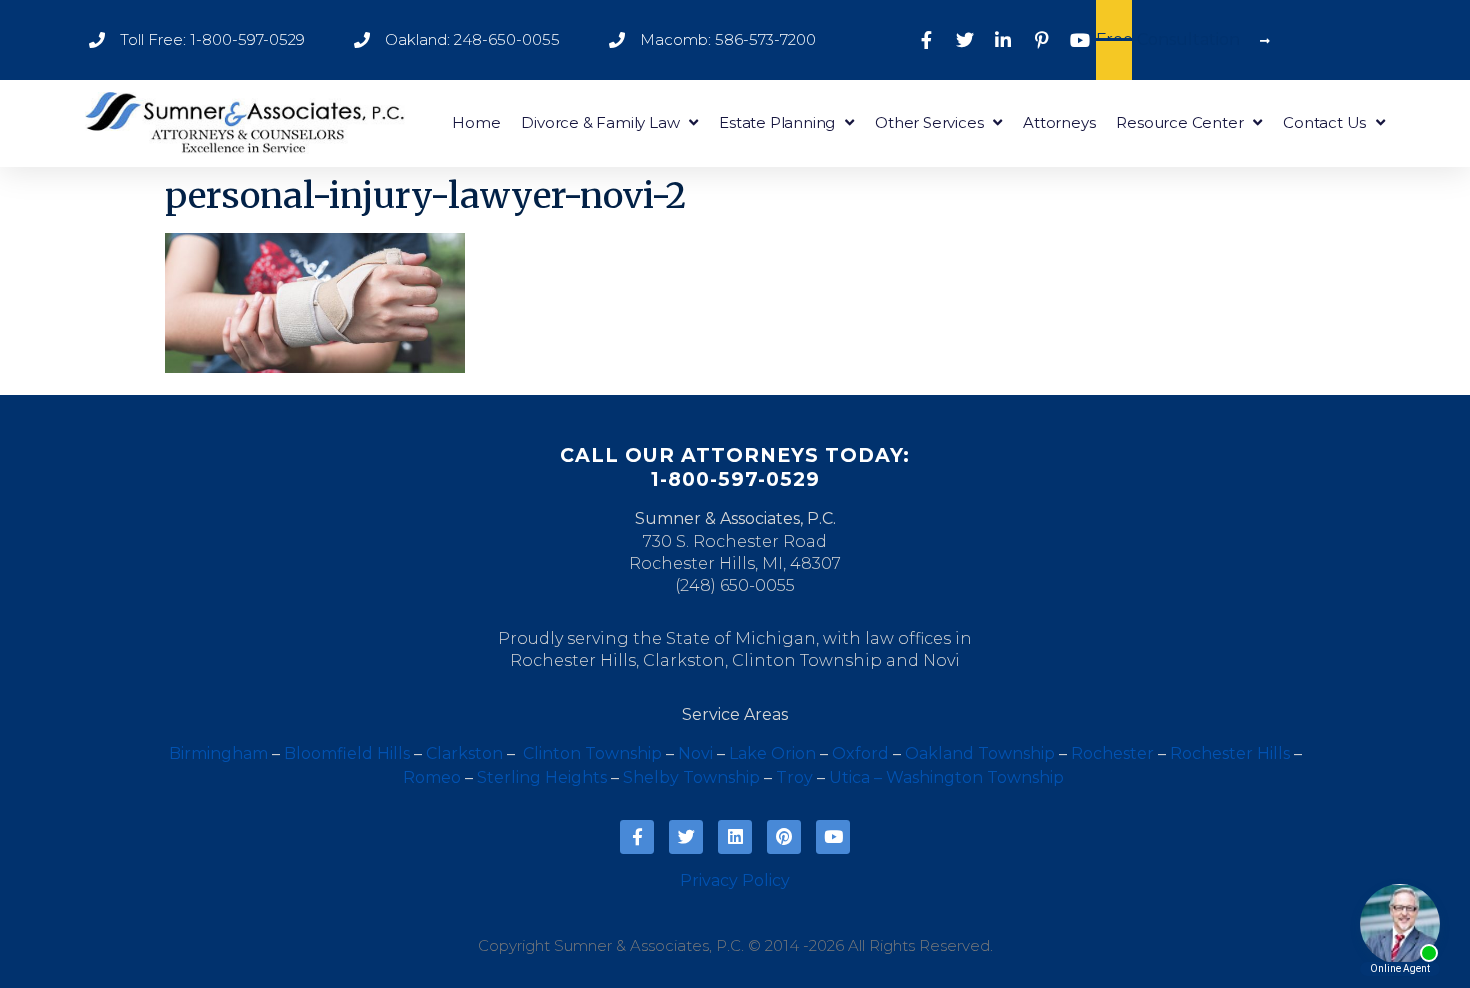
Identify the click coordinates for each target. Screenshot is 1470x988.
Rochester (1112, 753)
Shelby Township (691, 777)
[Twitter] (686, 837)
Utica (849, 777)
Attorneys (1059, 122)
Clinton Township (807, 660)
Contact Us (1324, 122)
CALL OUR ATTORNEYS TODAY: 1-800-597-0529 (735, 467)
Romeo (432, 777)
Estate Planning (777, 122)
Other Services (929, 122)
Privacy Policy (735, 880)
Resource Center (1179, 122)
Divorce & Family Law (600, 122)
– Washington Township (969, 777)
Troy (794, 777)
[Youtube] (833, 837)
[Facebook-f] (637, 837)
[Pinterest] (784, 837)
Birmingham (218, 753)
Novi (941, 660)
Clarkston (684, 660)
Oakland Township (980, 753)
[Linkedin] (735, 837)
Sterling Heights (542, 777)
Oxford (860, 753)
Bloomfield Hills (347, 753)
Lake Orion (772, 753)
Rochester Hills (573, 660)
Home (476, 122)
